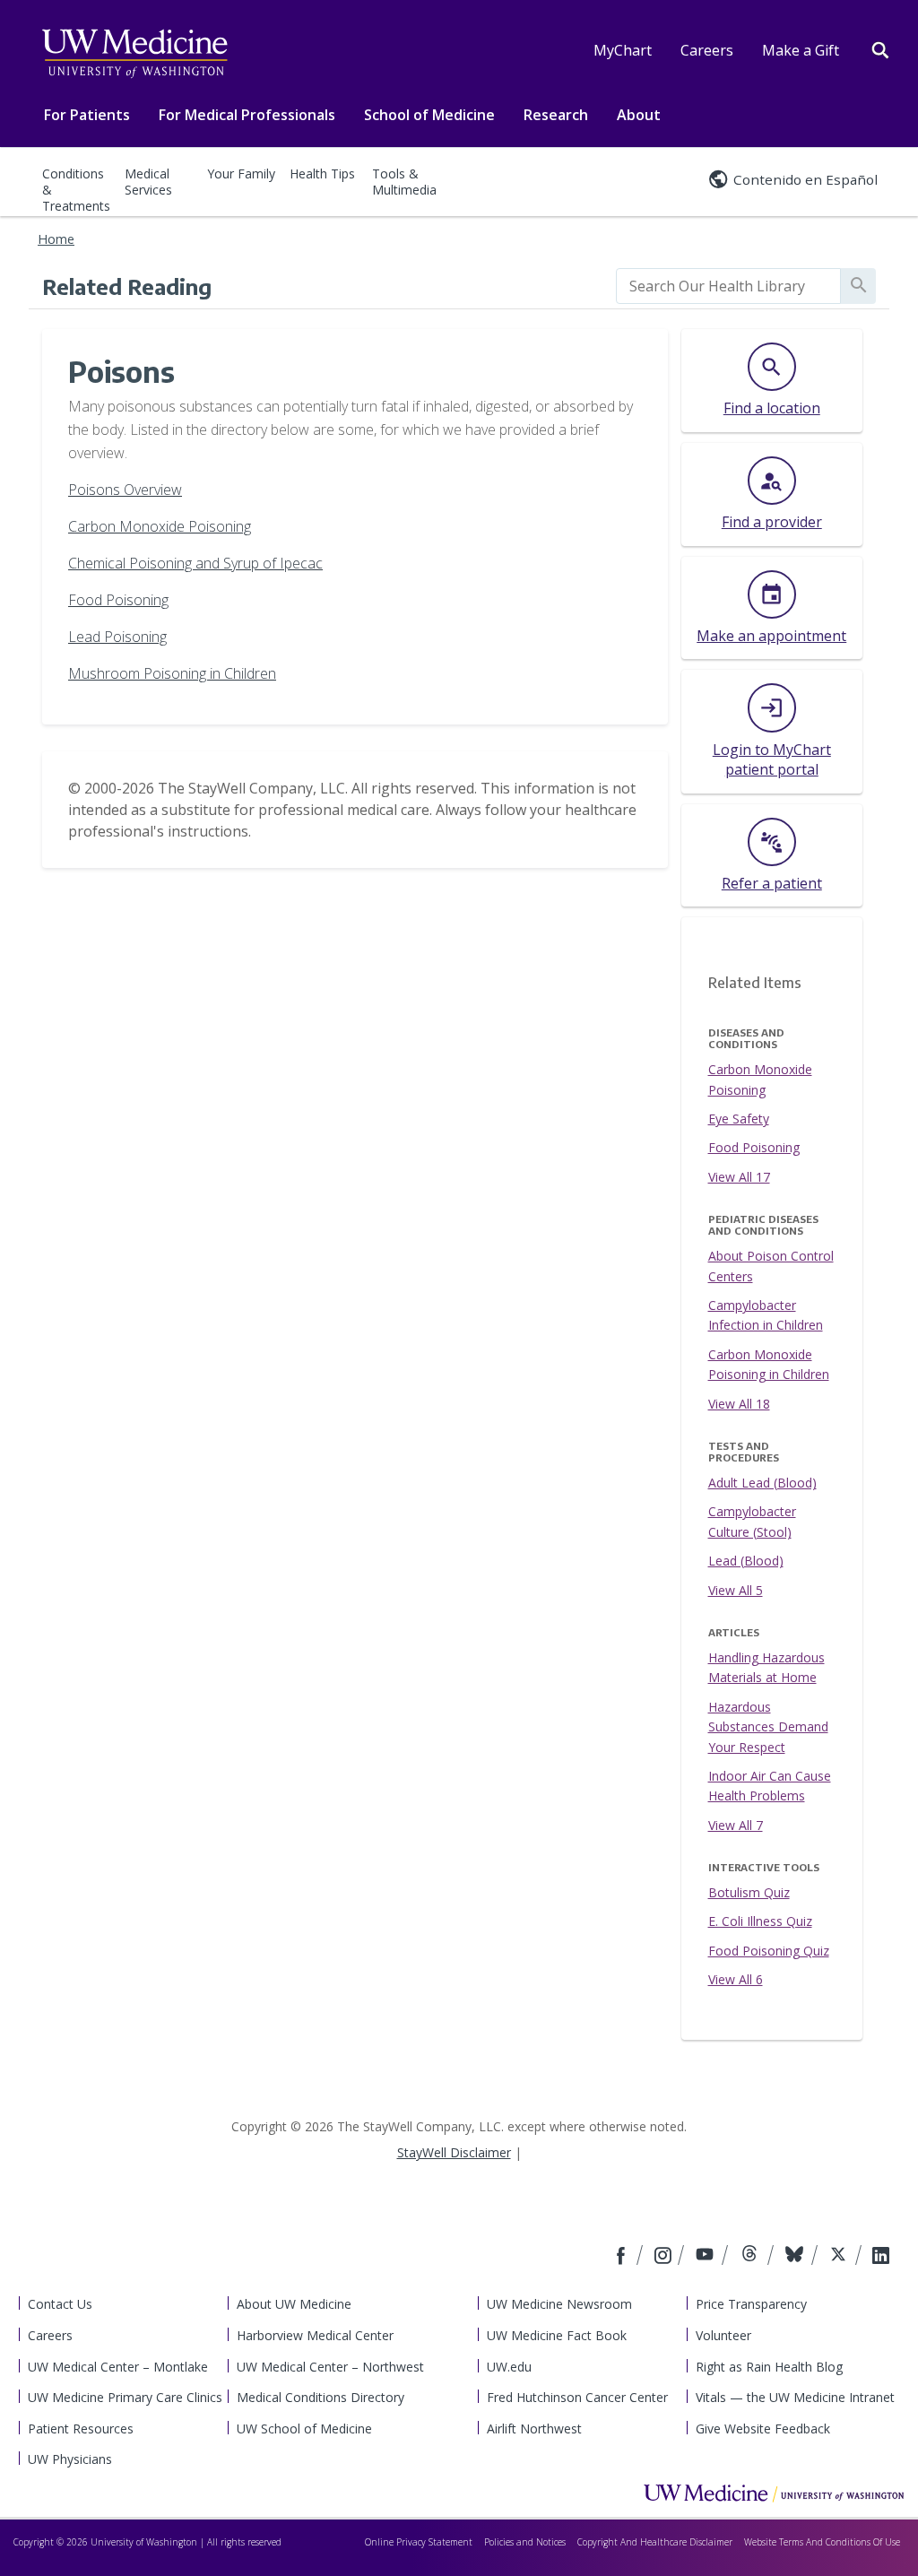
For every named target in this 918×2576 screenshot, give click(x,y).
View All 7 (736, 1825)
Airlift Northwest (534, 2429)
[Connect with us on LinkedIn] (881, 2257)
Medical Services (148, 182)
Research (556, 115)
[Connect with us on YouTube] (707, 2257)
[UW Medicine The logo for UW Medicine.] (134, 54)
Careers (707, 50)
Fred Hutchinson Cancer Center (577, 2397)
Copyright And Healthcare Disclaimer (655, 2542)
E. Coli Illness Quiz (760, 1921)
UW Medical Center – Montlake (118, 2367)
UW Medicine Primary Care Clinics (125, 2397)
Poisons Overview (125, 490)
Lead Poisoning (117, 637)
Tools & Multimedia (404, 182)
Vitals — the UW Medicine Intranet (795, 2397)
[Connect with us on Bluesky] (797, 2257)
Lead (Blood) (746, 1561)
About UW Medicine (294, 2304)
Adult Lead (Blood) (762, 1483)
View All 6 (736, 1979)
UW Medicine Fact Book (557, 2335)
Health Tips (322, 173)
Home (56, 239)
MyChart (623, 50)
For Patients (87, 115)
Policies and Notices (525, 2542)
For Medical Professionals (247, 115)
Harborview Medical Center (315, 2335)
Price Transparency (751, 2304)
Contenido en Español (805, 179)
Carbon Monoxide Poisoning (160, 526)
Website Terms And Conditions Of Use (822, 2542)
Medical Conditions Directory (320, 2397)
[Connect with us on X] (840, 2257)
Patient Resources (81, 2429)
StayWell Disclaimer (454, 2152)
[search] (728, 286)
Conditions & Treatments (76, 190)
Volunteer (723, 2335)
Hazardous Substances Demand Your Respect (768, 1727)
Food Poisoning (118, 600)
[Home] (774, 2493)
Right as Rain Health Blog (769, 2367)
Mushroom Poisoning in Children (172, 673)
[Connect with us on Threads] (752, 2257)
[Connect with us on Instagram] (664, 2257)
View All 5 (736, 1590)
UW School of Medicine (304, 2429)
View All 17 (739, 1177)
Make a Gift (801, 50)
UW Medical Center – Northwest (330, 2367)
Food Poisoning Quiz (769, 1951)
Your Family (241, 173)
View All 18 (739, 1404)
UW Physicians (70, 2459)
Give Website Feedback (763, 2429)
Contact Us (60, 2304)
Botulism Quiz (749, 1892)
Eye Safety (739, 1119)
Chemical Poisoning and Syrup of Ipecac (195, 563)
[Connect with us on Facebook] (623, 2257)
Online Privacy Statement (419, 2542)
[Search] (880, 48)
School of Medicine (429, 115)
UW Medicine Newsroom (559, 2304)
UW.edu (509, 2367)
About (639, 115)
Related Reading (127, 286)
